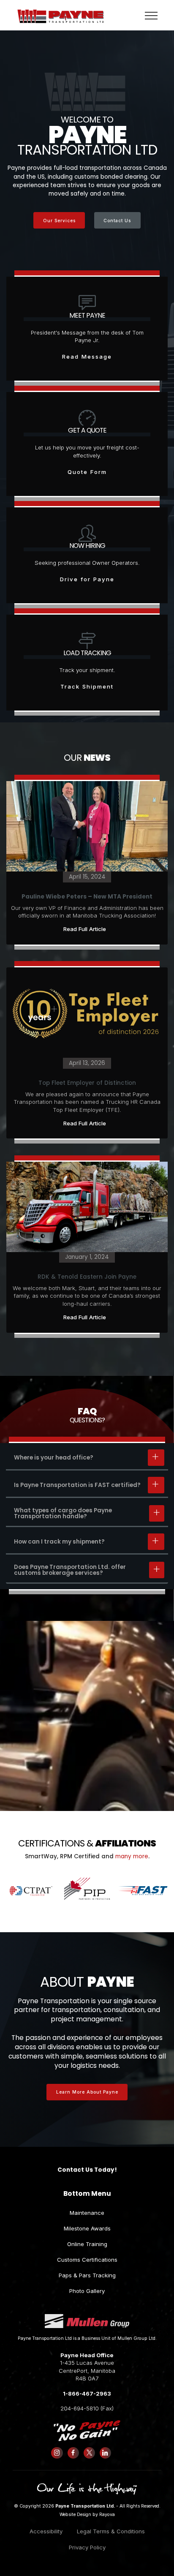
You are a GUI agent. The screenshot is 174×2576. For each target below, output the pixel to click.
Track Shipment (87, 686)
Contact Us (117, 221)
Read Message (87, 357)
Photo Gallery (87, 2291)
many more (132, 1857)
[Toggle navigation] (151, 15)
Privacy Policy (87, 2547)
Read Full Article (85, 929)
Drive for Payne (87, 579)
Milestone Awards (87, 2228)
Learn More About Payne (87, 2092)
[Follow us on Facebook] (73, 2453)
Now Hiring (87, 546)
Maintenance (87, 2213)
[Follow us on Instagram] (57, 2453)
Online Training (87, 2244)
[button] (87, 1458)
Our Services (59, 221)
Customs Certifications (87, 2260)
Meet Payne (87, 315)
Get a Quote (87, 430)
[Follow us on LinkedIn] (105, 2453)
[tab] (87, 1458)
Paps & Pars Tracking (87, 2275)
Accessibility (46, 2531)
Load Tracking (87, 653)
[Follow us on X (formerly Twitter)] (89, 2453)
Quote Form (87, 472)
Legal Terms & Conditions (111, 2531)
